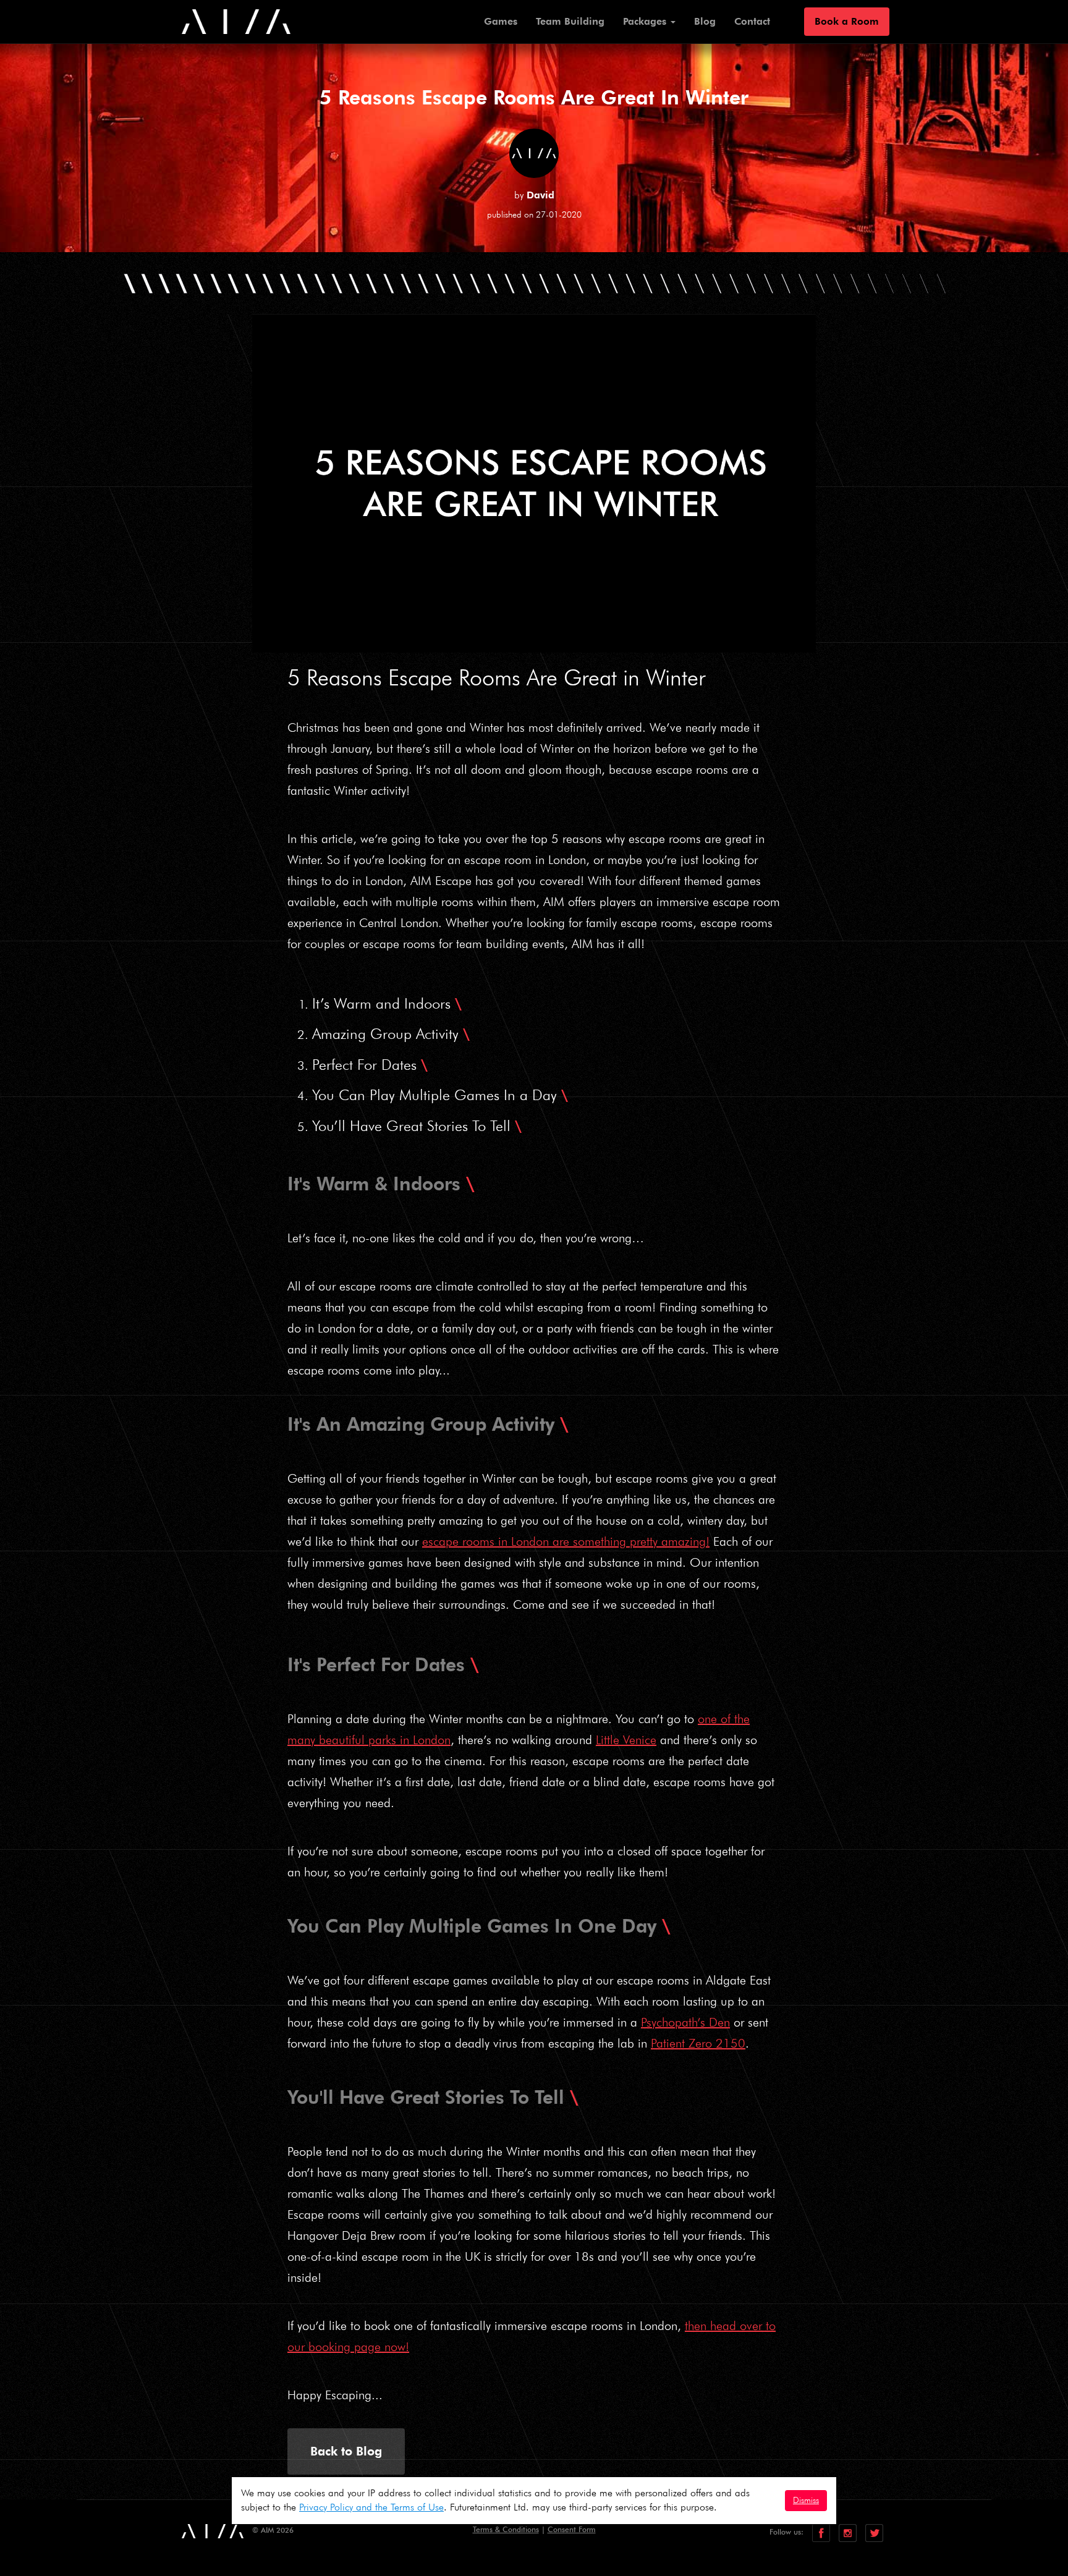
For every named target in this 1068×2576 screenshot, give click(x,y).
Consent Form (572, 2529)
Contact (752, 22)
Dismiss (806, 2500)
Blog (705, 22)
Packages (646, 22)
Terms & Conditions (506, 2529)
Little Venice (626, 1740)
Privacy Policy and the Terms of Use (371, 2507)
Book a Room (847, 22)
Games (501, 22)
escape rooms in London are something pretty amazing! (566, 1541)
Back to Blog (346, 2451)
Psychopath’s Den (685, 2022)
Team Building (570, 22)
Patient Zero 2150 (698, 2043)
